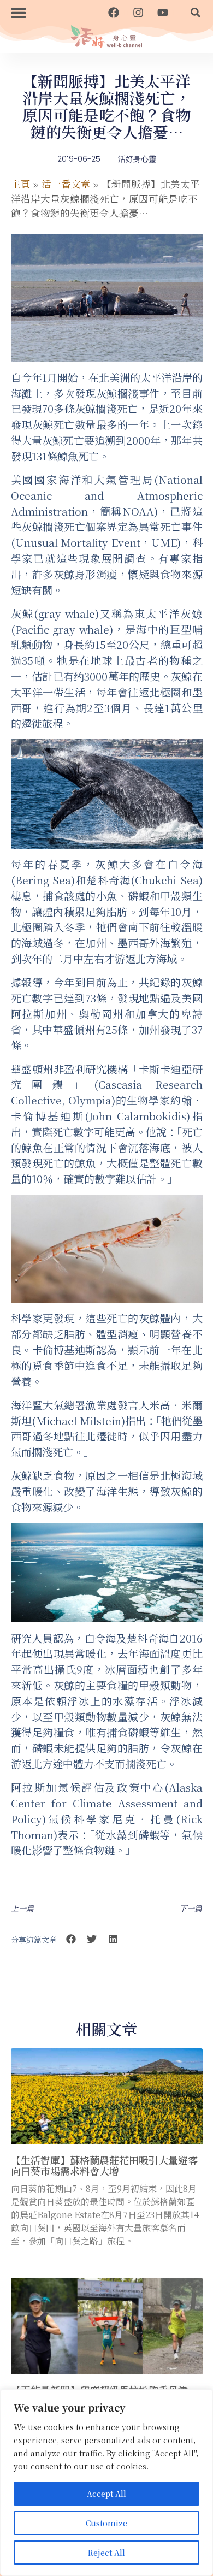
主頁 (21, 184)
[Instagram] (138, 13)
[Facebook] (114, 13)
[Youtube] (163, 13)
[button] (19, 12)
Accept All (106, 2494)
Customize (106, 2523)
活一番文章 (66, 184)
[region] (106, 2483)
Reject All (106, 2553)
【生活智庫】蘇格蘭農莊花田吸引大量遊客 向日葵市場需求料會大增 (104, 2165)
